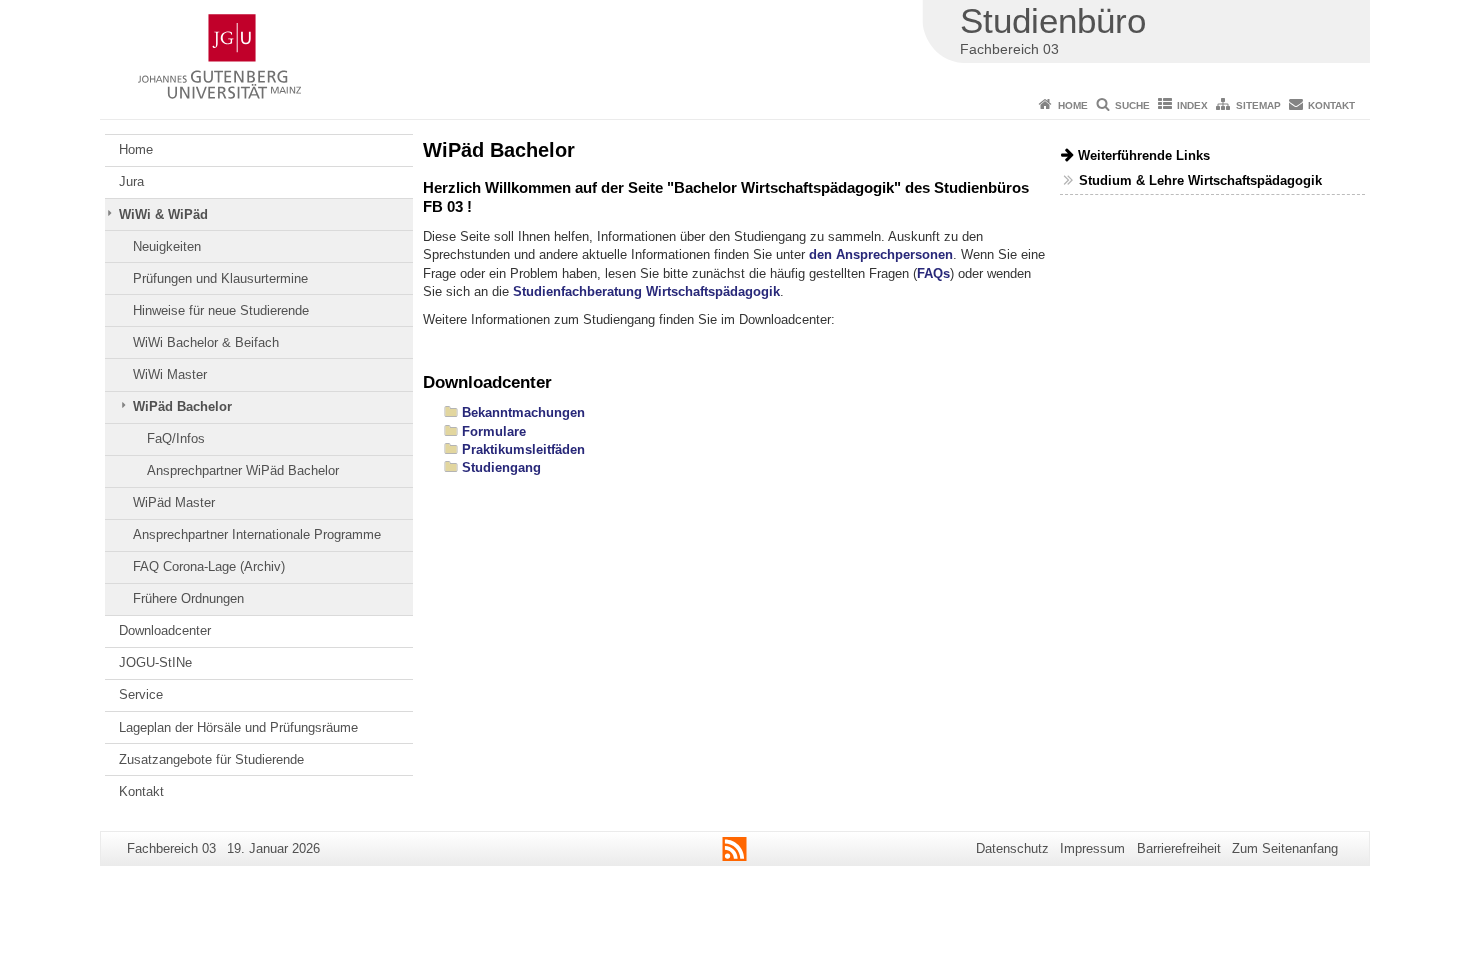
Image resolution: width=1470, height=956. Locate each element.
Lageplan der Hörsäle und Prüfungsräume (238, 727)
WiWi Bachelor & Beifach (206, 342)
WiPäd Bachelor (182, 406)
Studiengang (501, 467)
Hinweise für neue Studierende (221, 310)
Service (141, 694)
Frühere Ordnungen (188, 598)
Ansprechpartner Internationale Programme (257, 534)
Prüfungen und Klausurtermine (220, 278)
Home (1073, 105)
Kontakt (1331, 105)
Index (1192, 105)
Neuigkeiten (167, 246)
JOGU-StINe (155, 662)
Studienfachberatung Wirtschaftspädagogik (646, 291)
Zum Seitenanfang (1285, 848)
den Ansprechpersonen (881, 254)
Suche (1132, 105)
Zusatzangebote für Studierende (211, 759)
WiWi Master (170, 374)
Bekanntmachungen (523, 412)
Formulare (494, 431)
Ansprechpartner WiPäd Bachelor (243, 470)
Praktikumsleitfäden (523, 449)
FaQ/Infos (176, 438)
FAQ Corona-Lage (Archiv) (209, 566)
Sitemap (1258, 105)
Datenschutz (1012, 848)
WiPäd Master (174, 502)
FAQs (933, 273)
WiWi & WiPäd (163, 214)
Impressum (1092, 848)
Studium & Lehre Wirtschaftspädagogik (1200, 180)
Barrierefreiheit (1179, 848)
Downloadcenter (165, 630)
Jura (131, 181)
